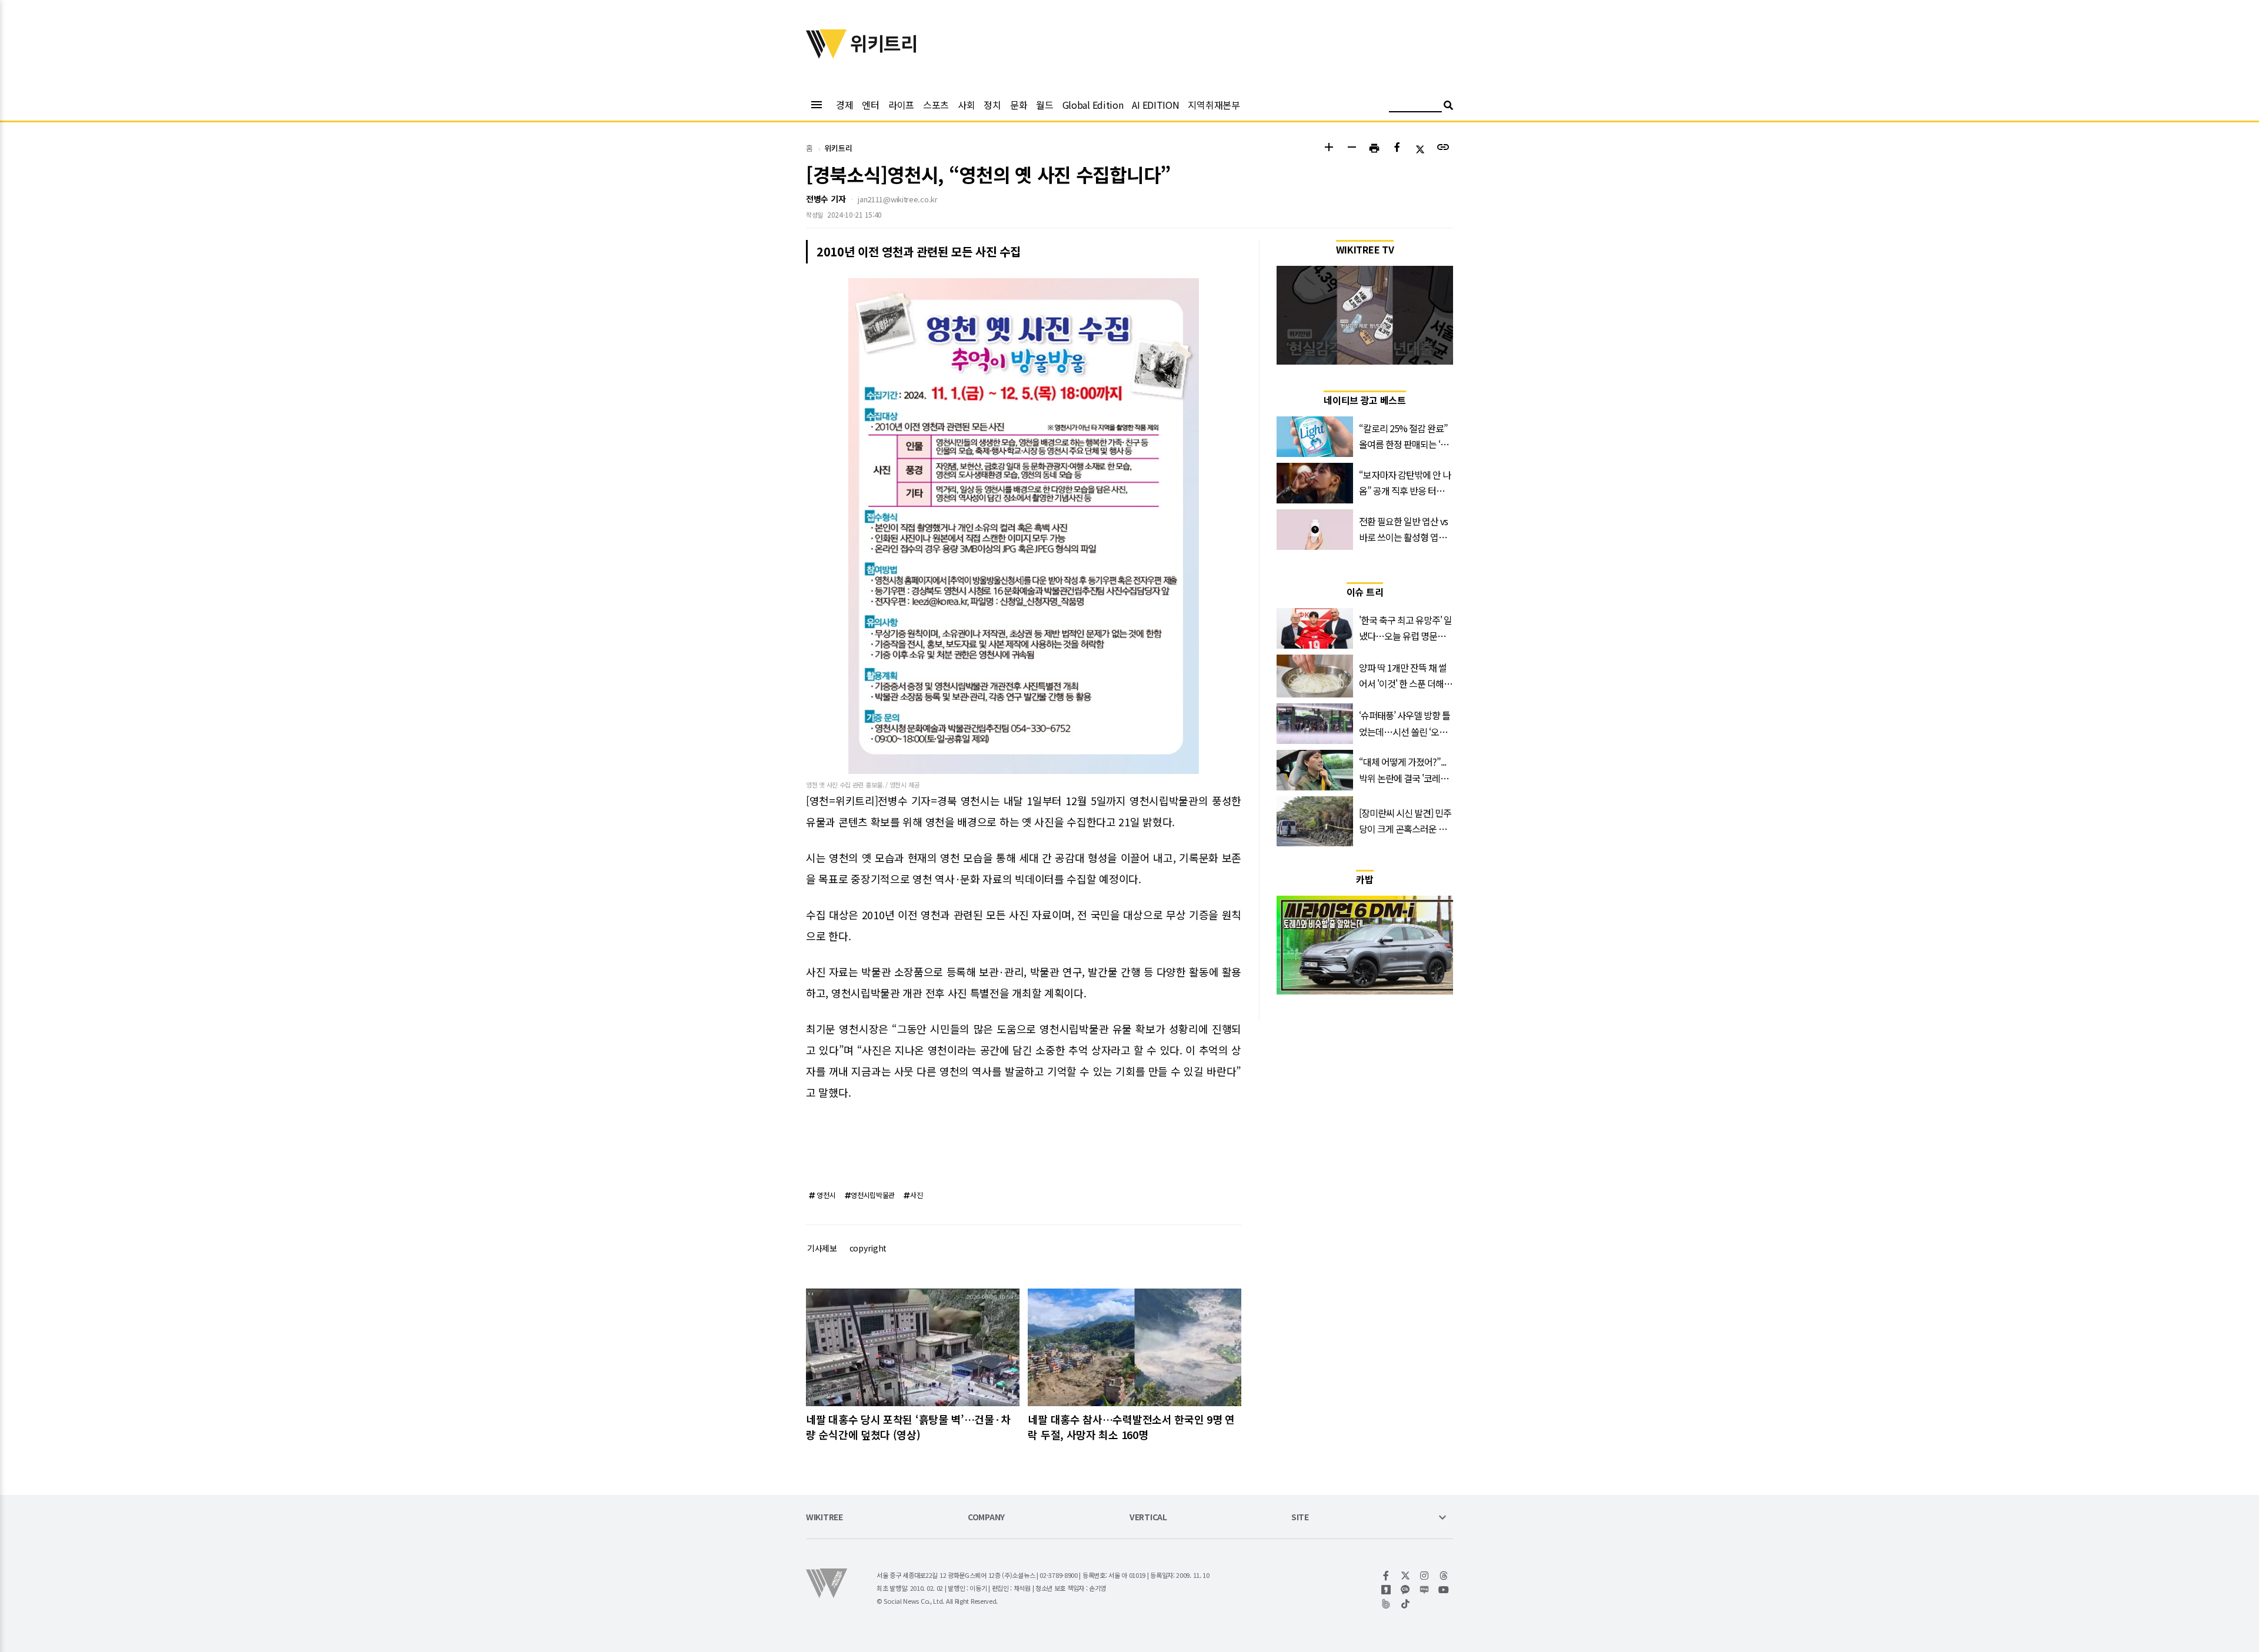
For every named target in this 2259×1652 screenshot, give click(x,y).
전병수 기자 (826, 199)
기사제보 (822, 1248)
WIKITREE (824, 1518)
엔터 (870, 105)
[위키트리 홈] (827, 55)
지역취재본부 (1214, 105)
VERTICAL (1148, 1518)
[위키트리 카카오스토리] (1386, 1590)
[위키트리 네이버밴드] (1386, 1604)
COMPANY (986, 1518)
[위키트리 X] (1406, 1576)
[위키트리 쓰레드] (1444, 1576)
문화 (1019, 105)
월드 (1044, 105)
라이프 (901, 105)
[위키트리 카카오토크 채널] (1406, 1590)
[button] (1329, 148)
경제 (844, 105)
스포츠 (936, 105)
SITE (1300, 1518)
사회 (966, 105)
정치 (992, 105)
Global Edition (1093, 105)
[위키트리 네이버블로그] (1425, 1590)
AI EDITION (1155, 105)
